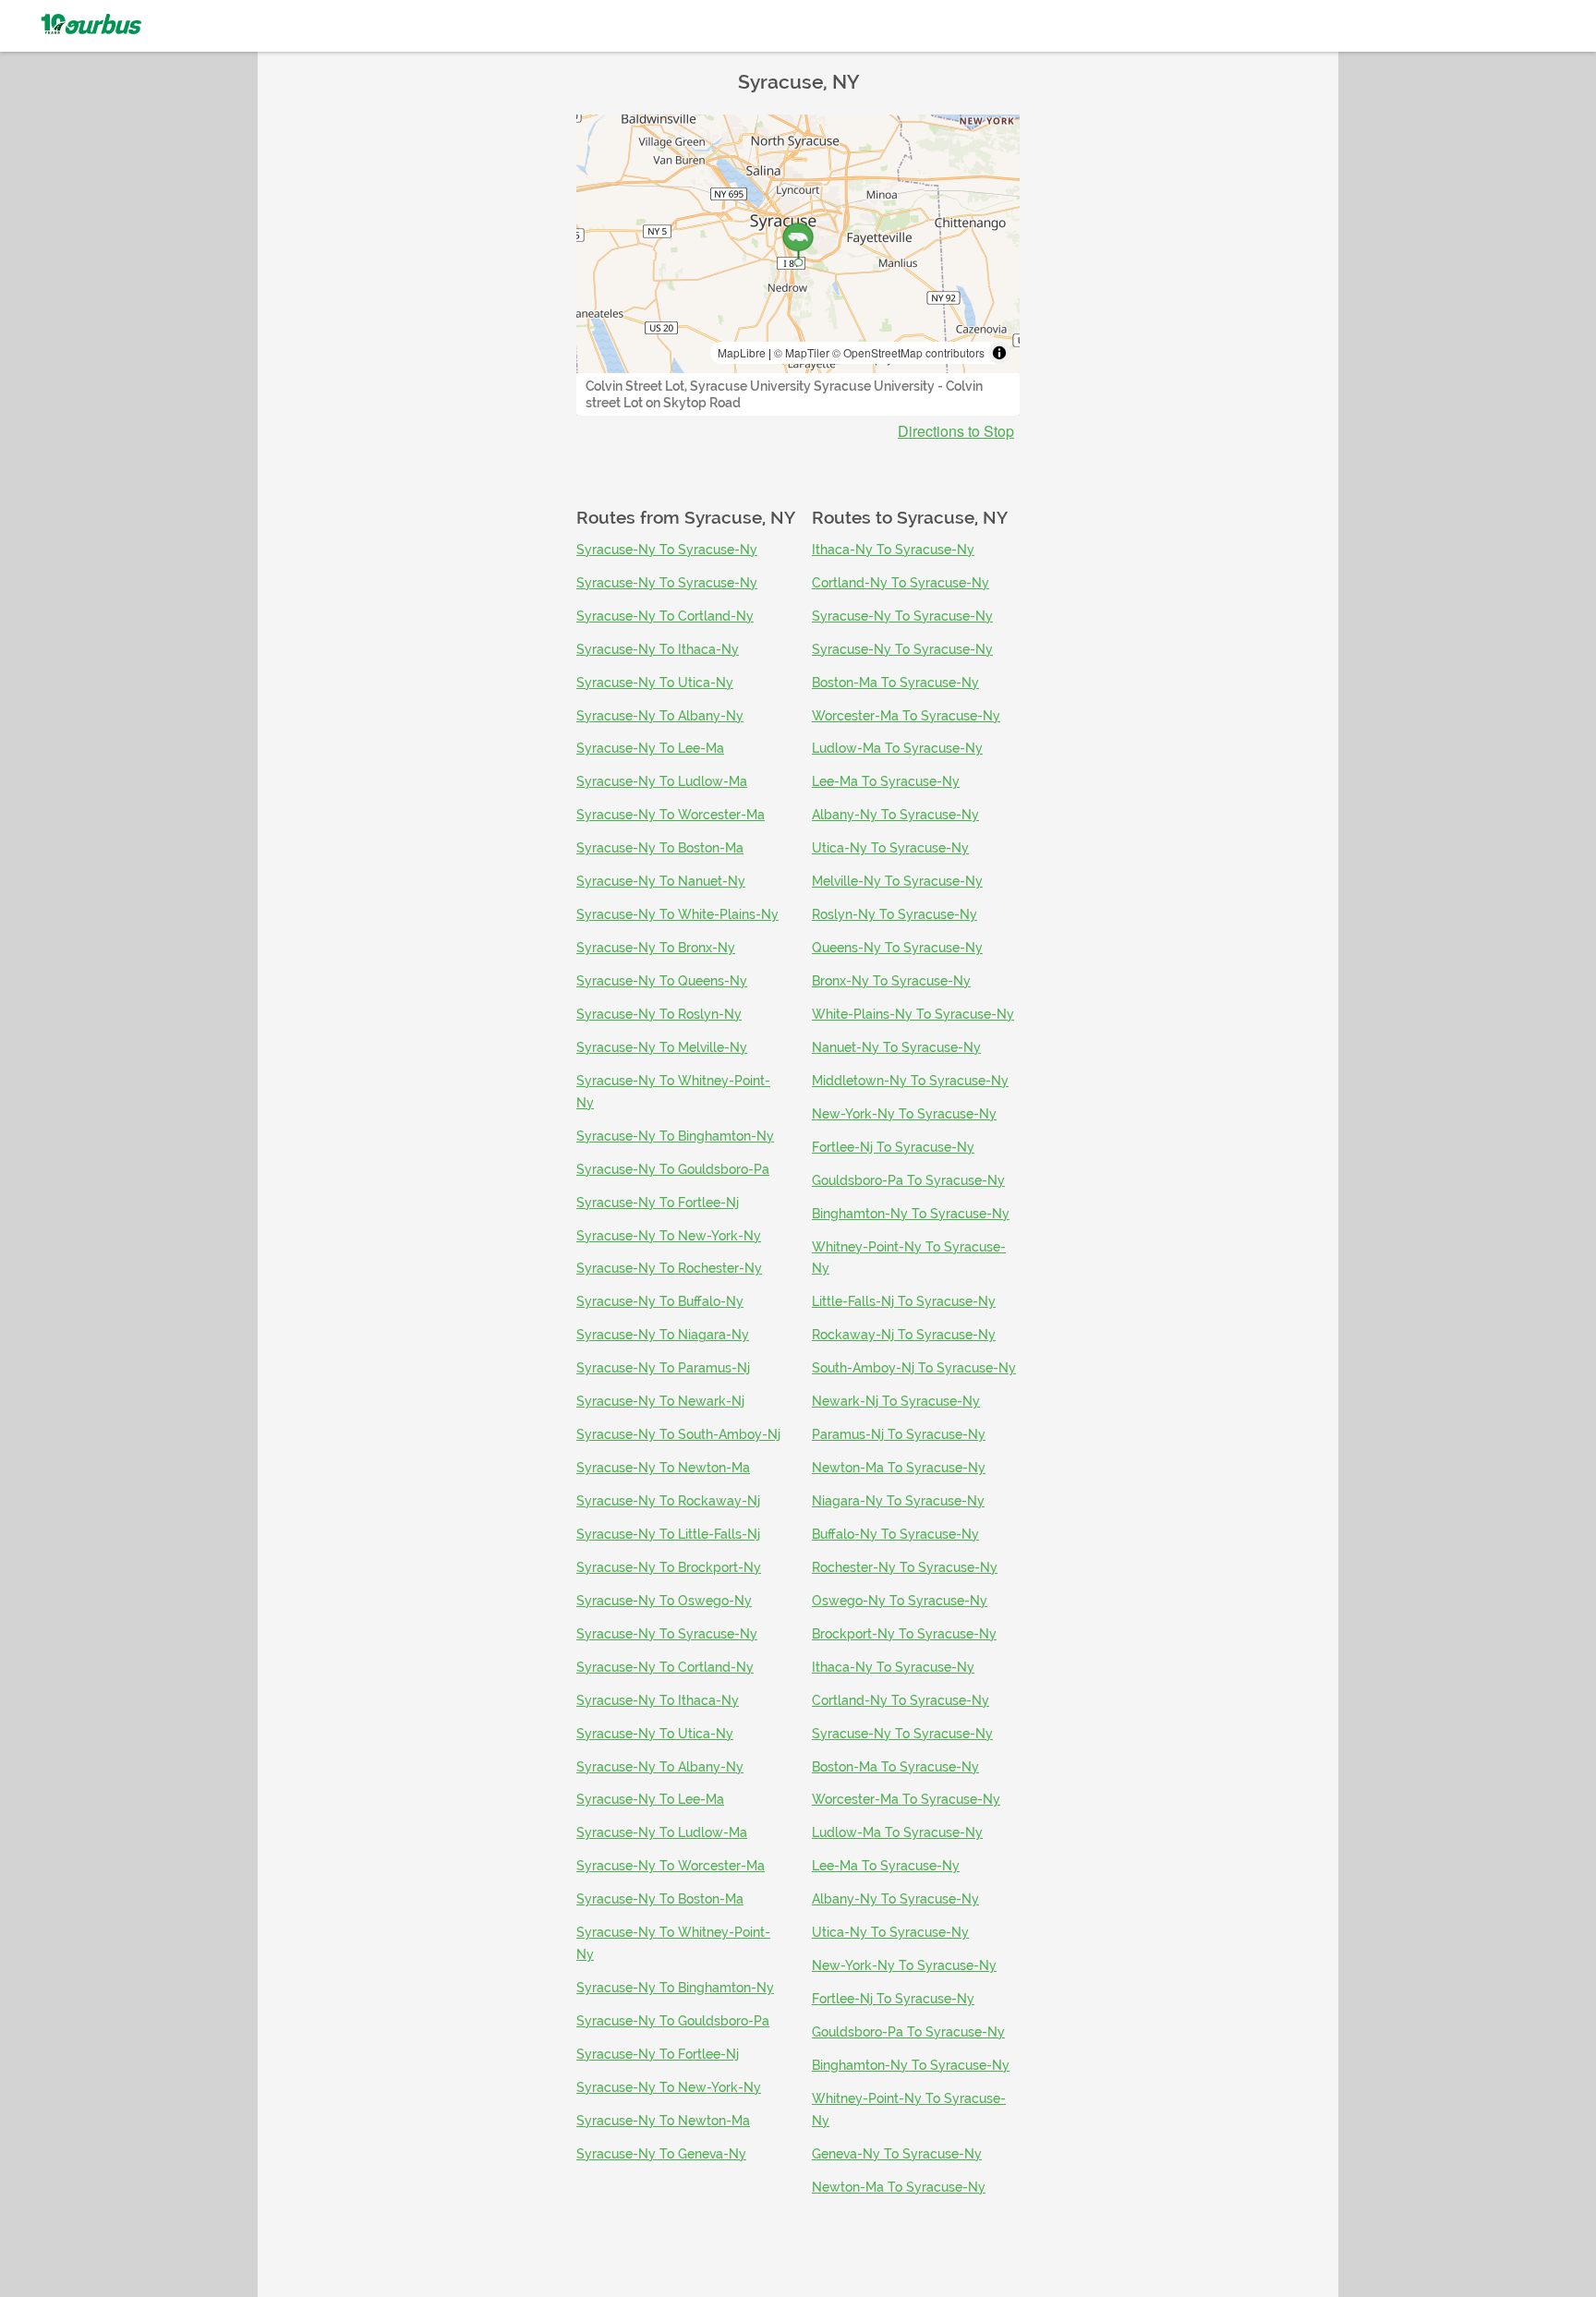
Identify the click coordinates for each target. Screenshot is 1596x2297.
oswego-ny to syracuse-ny (900, 1601)
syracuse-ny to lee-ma (650, 748)
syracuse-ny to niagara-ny (663, 1335)
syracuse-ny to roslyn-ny (659, 1014)
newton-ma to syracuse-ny (899, 1468)
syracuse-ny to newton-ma (663, 1468)
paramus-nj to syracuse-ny (899, 1434)
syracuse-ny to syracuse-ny (667, 550)
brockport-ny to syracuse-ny (904, 1634)
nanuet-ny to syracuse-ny (896, 1047)
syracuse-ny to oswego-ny (664, 1601)
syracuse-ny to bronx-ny (656, 948)
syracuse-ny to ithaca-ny (658, 649)
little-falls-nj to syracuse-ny (904, 1301)
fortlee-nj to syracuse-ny (893, 1147)
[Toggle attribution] (999, 353)
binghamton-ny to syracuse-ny (911, 1214)
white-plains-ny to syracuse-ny (913, 1014)
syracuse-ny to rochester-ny (669, 1268)
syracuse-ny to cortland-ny (665, 616)
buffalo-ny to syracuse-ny (895, 1534)
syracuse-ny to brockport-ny (669, 1567)
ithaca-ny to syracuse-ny (893, 550)
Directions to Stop (956, 431)
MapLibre (742, 352)
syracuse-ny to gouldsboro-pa (673, 1169)
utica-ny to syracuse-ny (890, 848)
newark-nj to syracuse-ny (896, 1401)
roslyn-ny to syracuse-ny (895, 914)
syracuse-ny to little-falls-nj (668, 1534)
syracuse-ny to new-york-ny (669, 1236)
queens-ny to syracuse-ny (897, 948)
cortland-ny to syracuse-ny (901, 583)
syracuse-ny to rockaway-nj (668, 1501)
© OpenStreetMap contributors (908, 352)
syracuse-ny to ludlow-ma (662, 781)
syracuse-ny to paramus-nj (663, 1368)
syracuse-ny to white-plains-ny (677, 914)
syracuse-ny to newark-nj (660, 1401)
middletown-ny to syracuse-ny (910, 1081)
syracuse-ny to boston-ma (660, 848)
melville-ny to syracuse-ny (897, 881)
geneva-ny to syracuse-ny (897, 2154)
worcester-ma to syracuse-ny (906, 716)
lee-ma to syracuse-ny (886, 781)
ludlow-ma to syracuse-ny (897, 748)
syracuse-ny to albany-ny (660, 716)
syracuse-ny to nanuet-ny (661, 881)
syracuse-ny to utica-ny (655, 683)
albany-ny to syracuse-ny (895, 815)
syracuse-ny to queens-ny (662, 981)
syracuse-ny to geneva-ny (661, 2154)
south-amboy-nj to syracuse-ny (914, 1368)
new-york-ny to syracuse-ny (904, 1114)
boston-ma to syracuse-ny (895, 683)
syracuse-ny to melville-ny (662, 1047)
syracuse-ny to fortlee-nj (658, 1203)
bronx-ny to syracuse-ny (891, 981)
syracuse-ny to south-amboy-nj (678, 1434)
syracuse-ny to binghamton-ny (675, 1136)
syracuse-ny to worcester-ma (671, 815)
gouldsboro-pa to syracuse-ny (908, 1180)
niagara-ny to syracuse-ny (898, 1501)
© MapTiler (802, 352)
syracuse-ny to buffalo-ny (660, 1301)
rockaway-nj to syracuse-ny (904, 1335)
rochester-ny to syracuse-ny (905, 1567)
